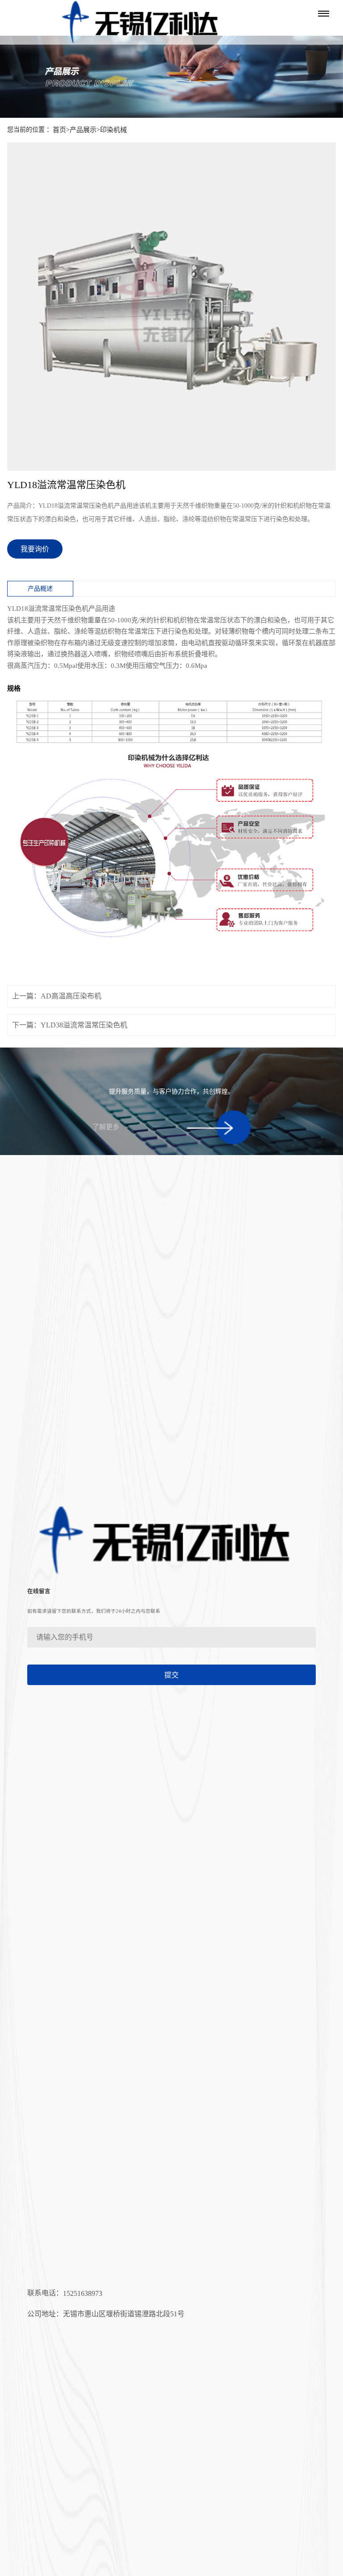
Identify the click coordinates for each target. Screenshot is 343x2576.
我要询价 (35, 549)
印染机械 (113, 130)
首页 (59, 130)
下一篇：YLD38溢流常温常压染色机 (70, 1025)
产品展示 (83, 130)
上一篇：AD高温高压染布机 (57, 996)
